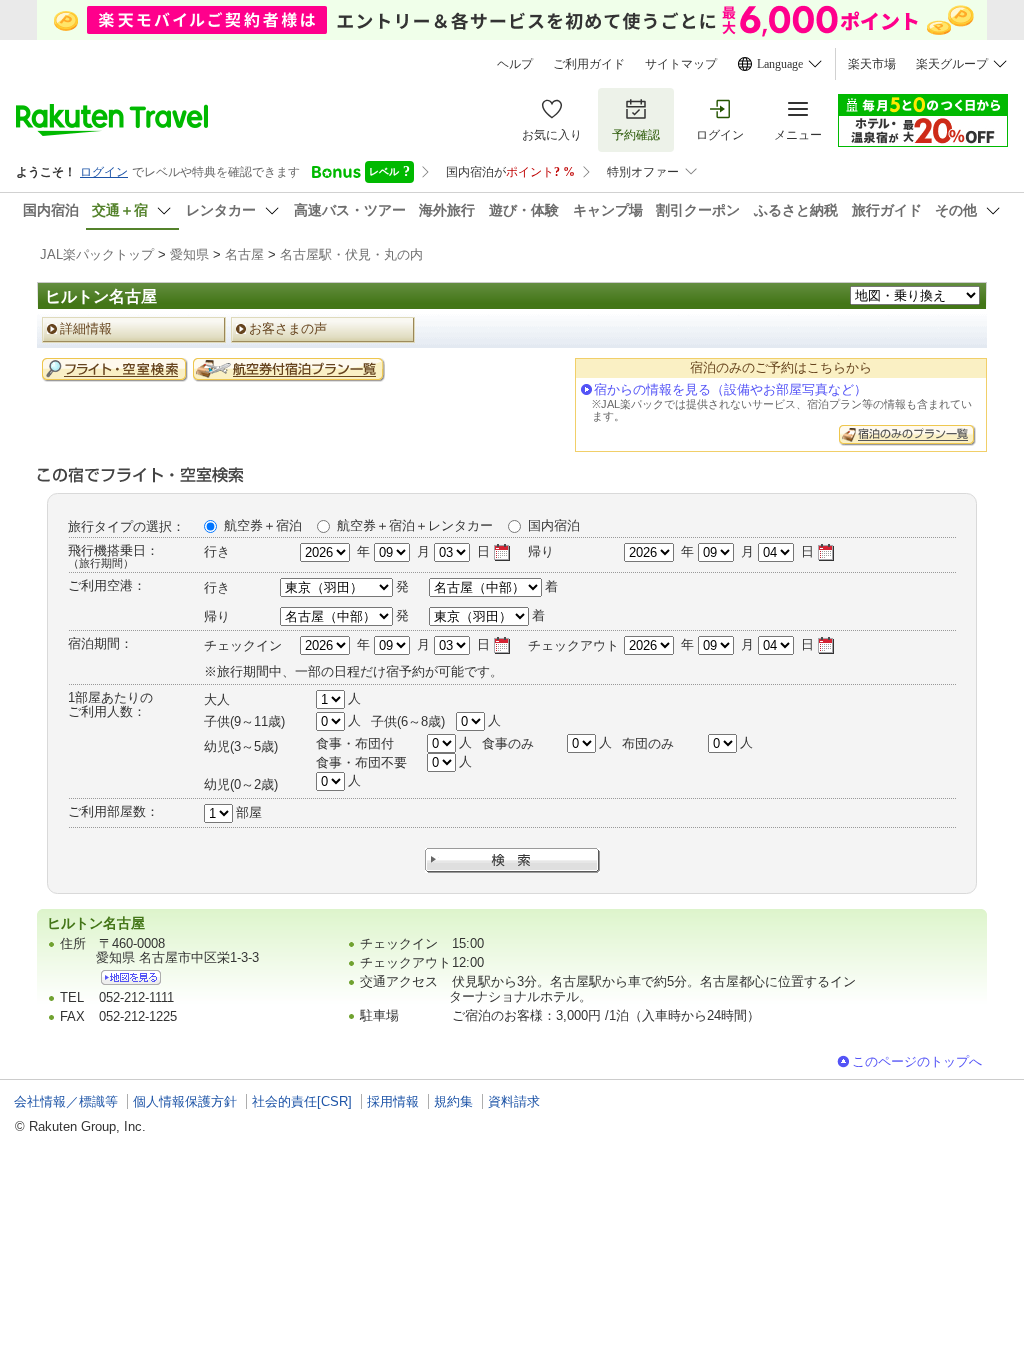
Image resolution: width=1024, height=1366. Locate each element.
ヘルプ (515, 64)
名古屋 (244, 254)
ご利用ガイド (589, 64)
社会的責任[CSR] (302, 1101)
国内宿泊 (554, 525)
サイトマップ (681, 64)
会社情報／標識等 (66, 1101)
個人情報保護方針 (185, 1101)
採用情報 (393, 1101)
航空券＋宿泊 (263, 525)
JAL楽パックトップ (97, 254)
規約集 (453, 1101)
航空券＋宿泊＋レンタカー (415, 525)
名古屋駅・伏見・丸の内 (351, 254)
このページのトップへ (917, 1061)
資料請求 (514, 1101)
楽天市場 (872, 64)
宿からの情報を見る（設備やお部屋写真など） (730, 389)
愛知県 (189, 254)
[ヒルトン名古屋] (131, 977)
